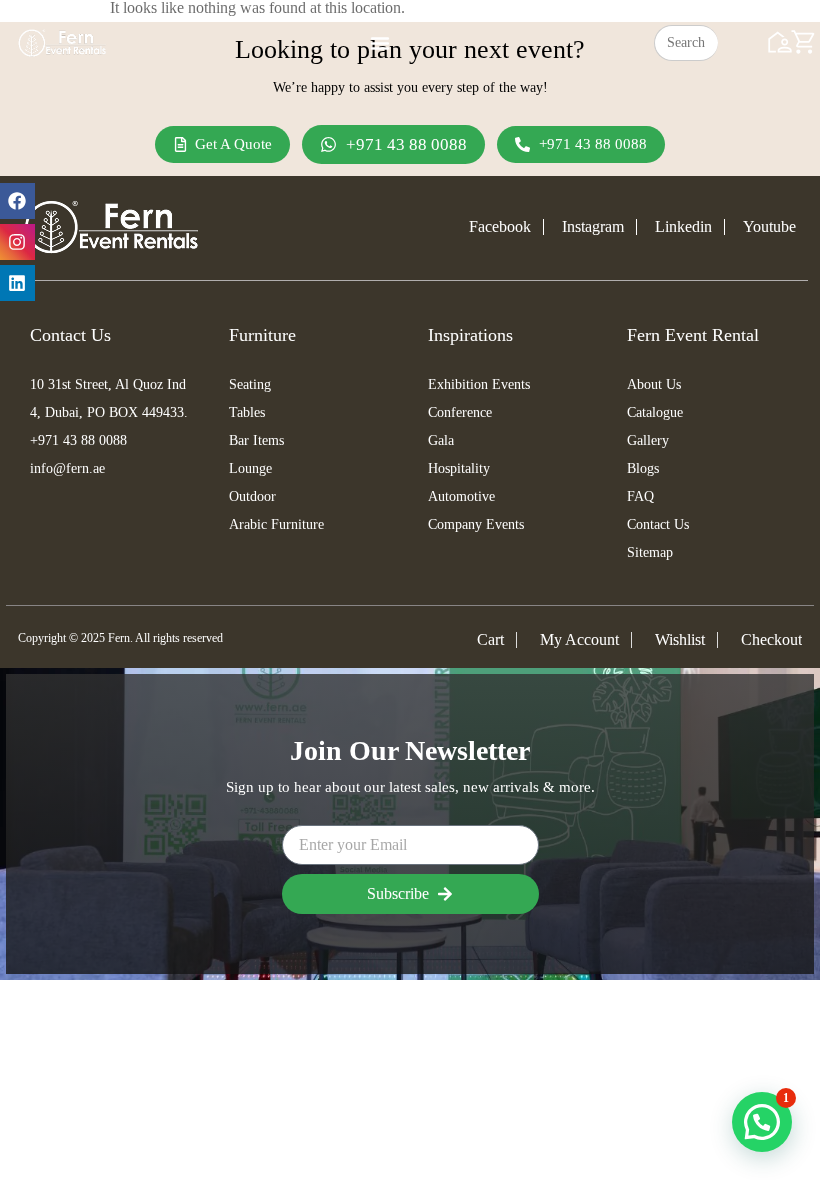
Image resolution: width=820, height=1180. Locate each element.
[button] (762, 1122)
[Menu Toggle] (380, 43)
